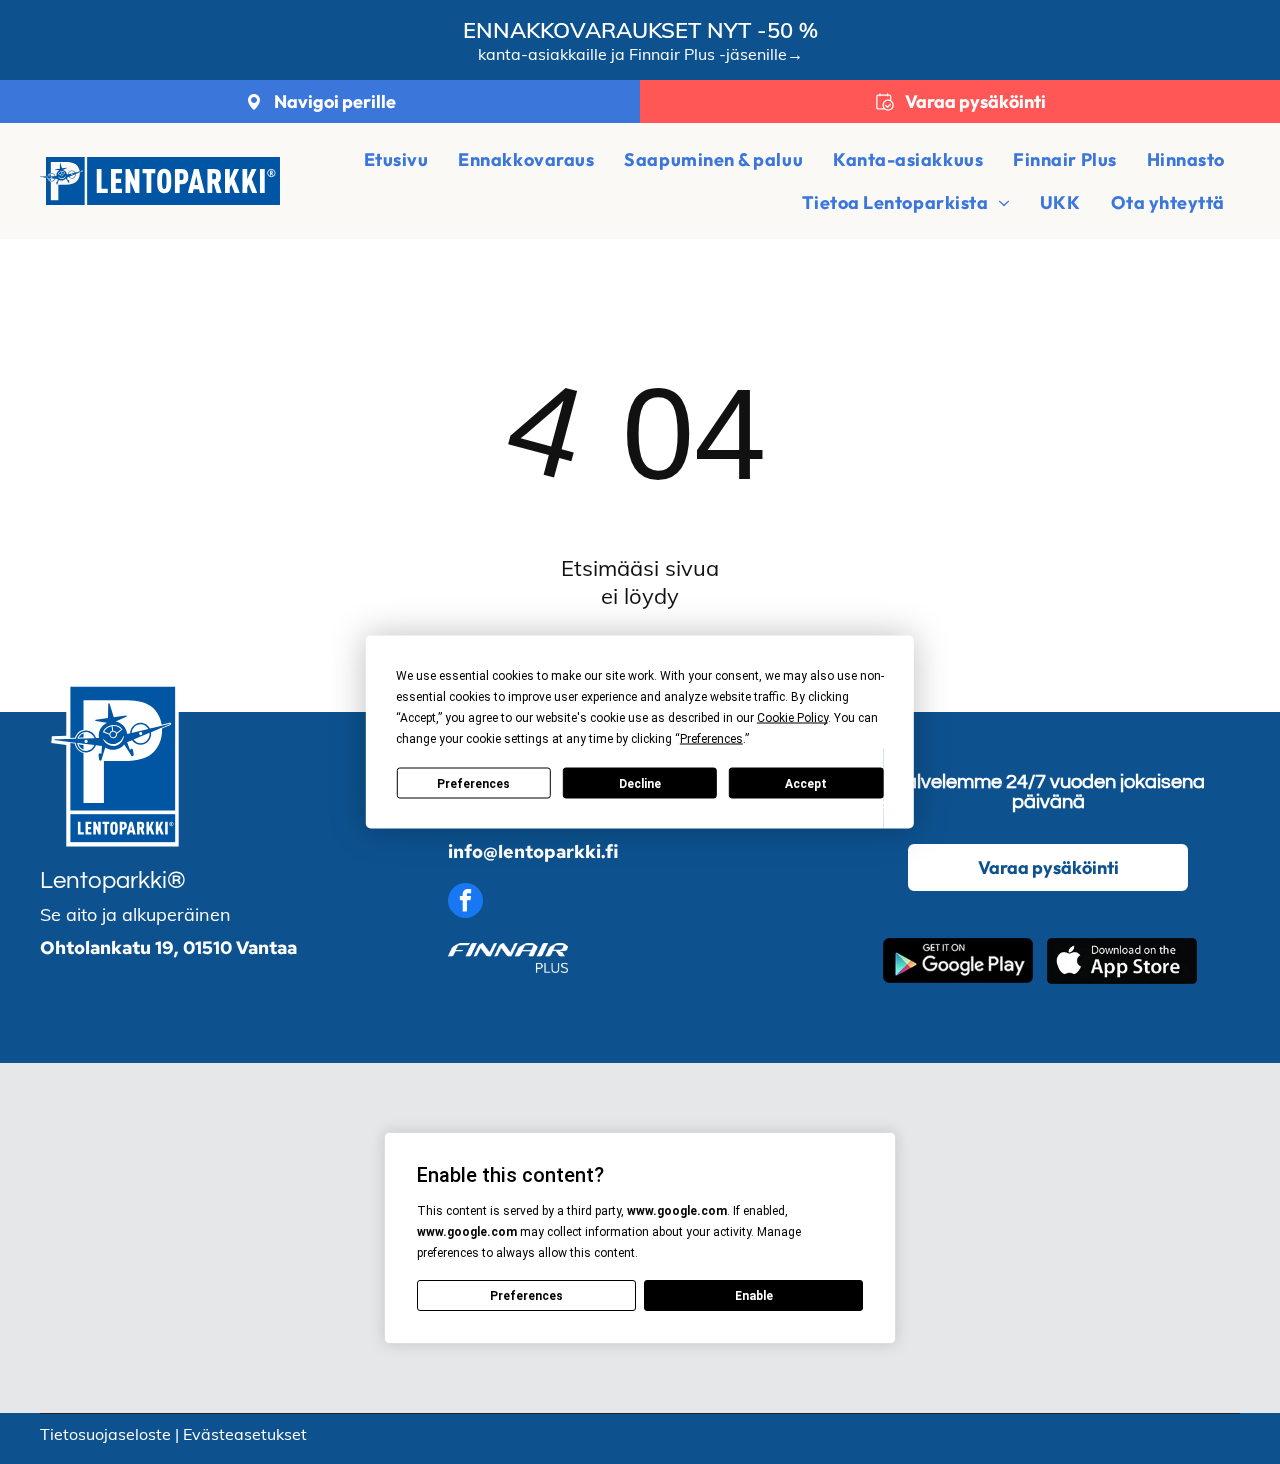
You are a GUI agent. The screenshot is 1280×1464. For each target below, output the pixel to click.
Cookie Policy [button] (792, 718)
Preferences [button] (711, 739)
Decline (640, 783)
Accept (806, 783)
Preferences (473, 783)
